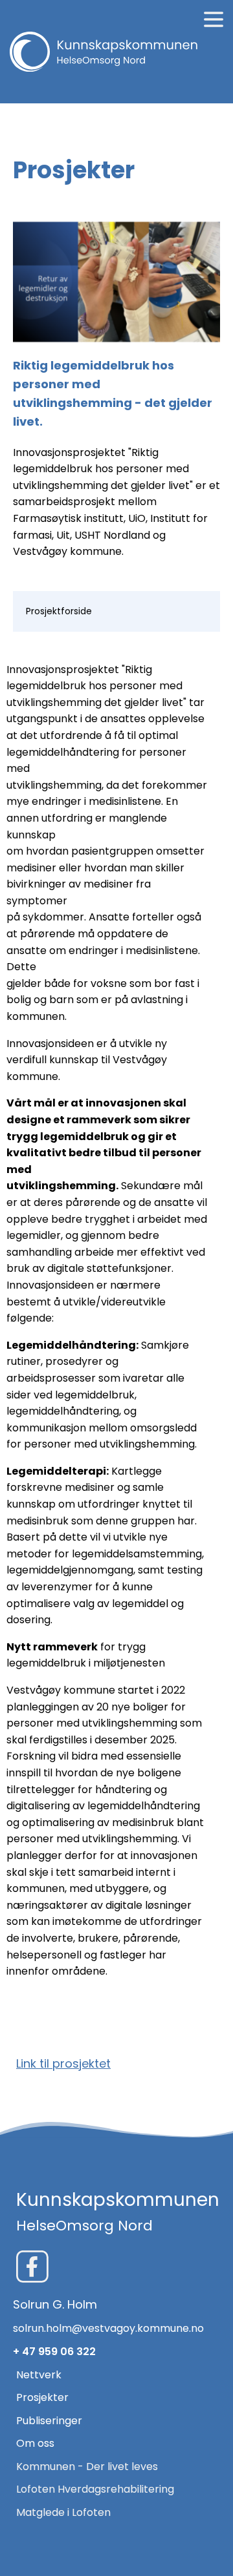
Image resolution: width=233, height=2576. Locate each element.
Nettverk (39, 2375)
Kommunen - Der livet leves (87, 2467)
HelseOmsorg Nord (84, 2226)
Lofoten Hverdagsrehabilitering (95, 2489)
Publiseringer (49, 2421)
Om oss (35, 2443)
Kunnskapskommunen (118, 2200)
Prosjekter (42, 2397)
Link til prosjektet (63, 2063)
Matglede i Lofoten (63, 2512)
